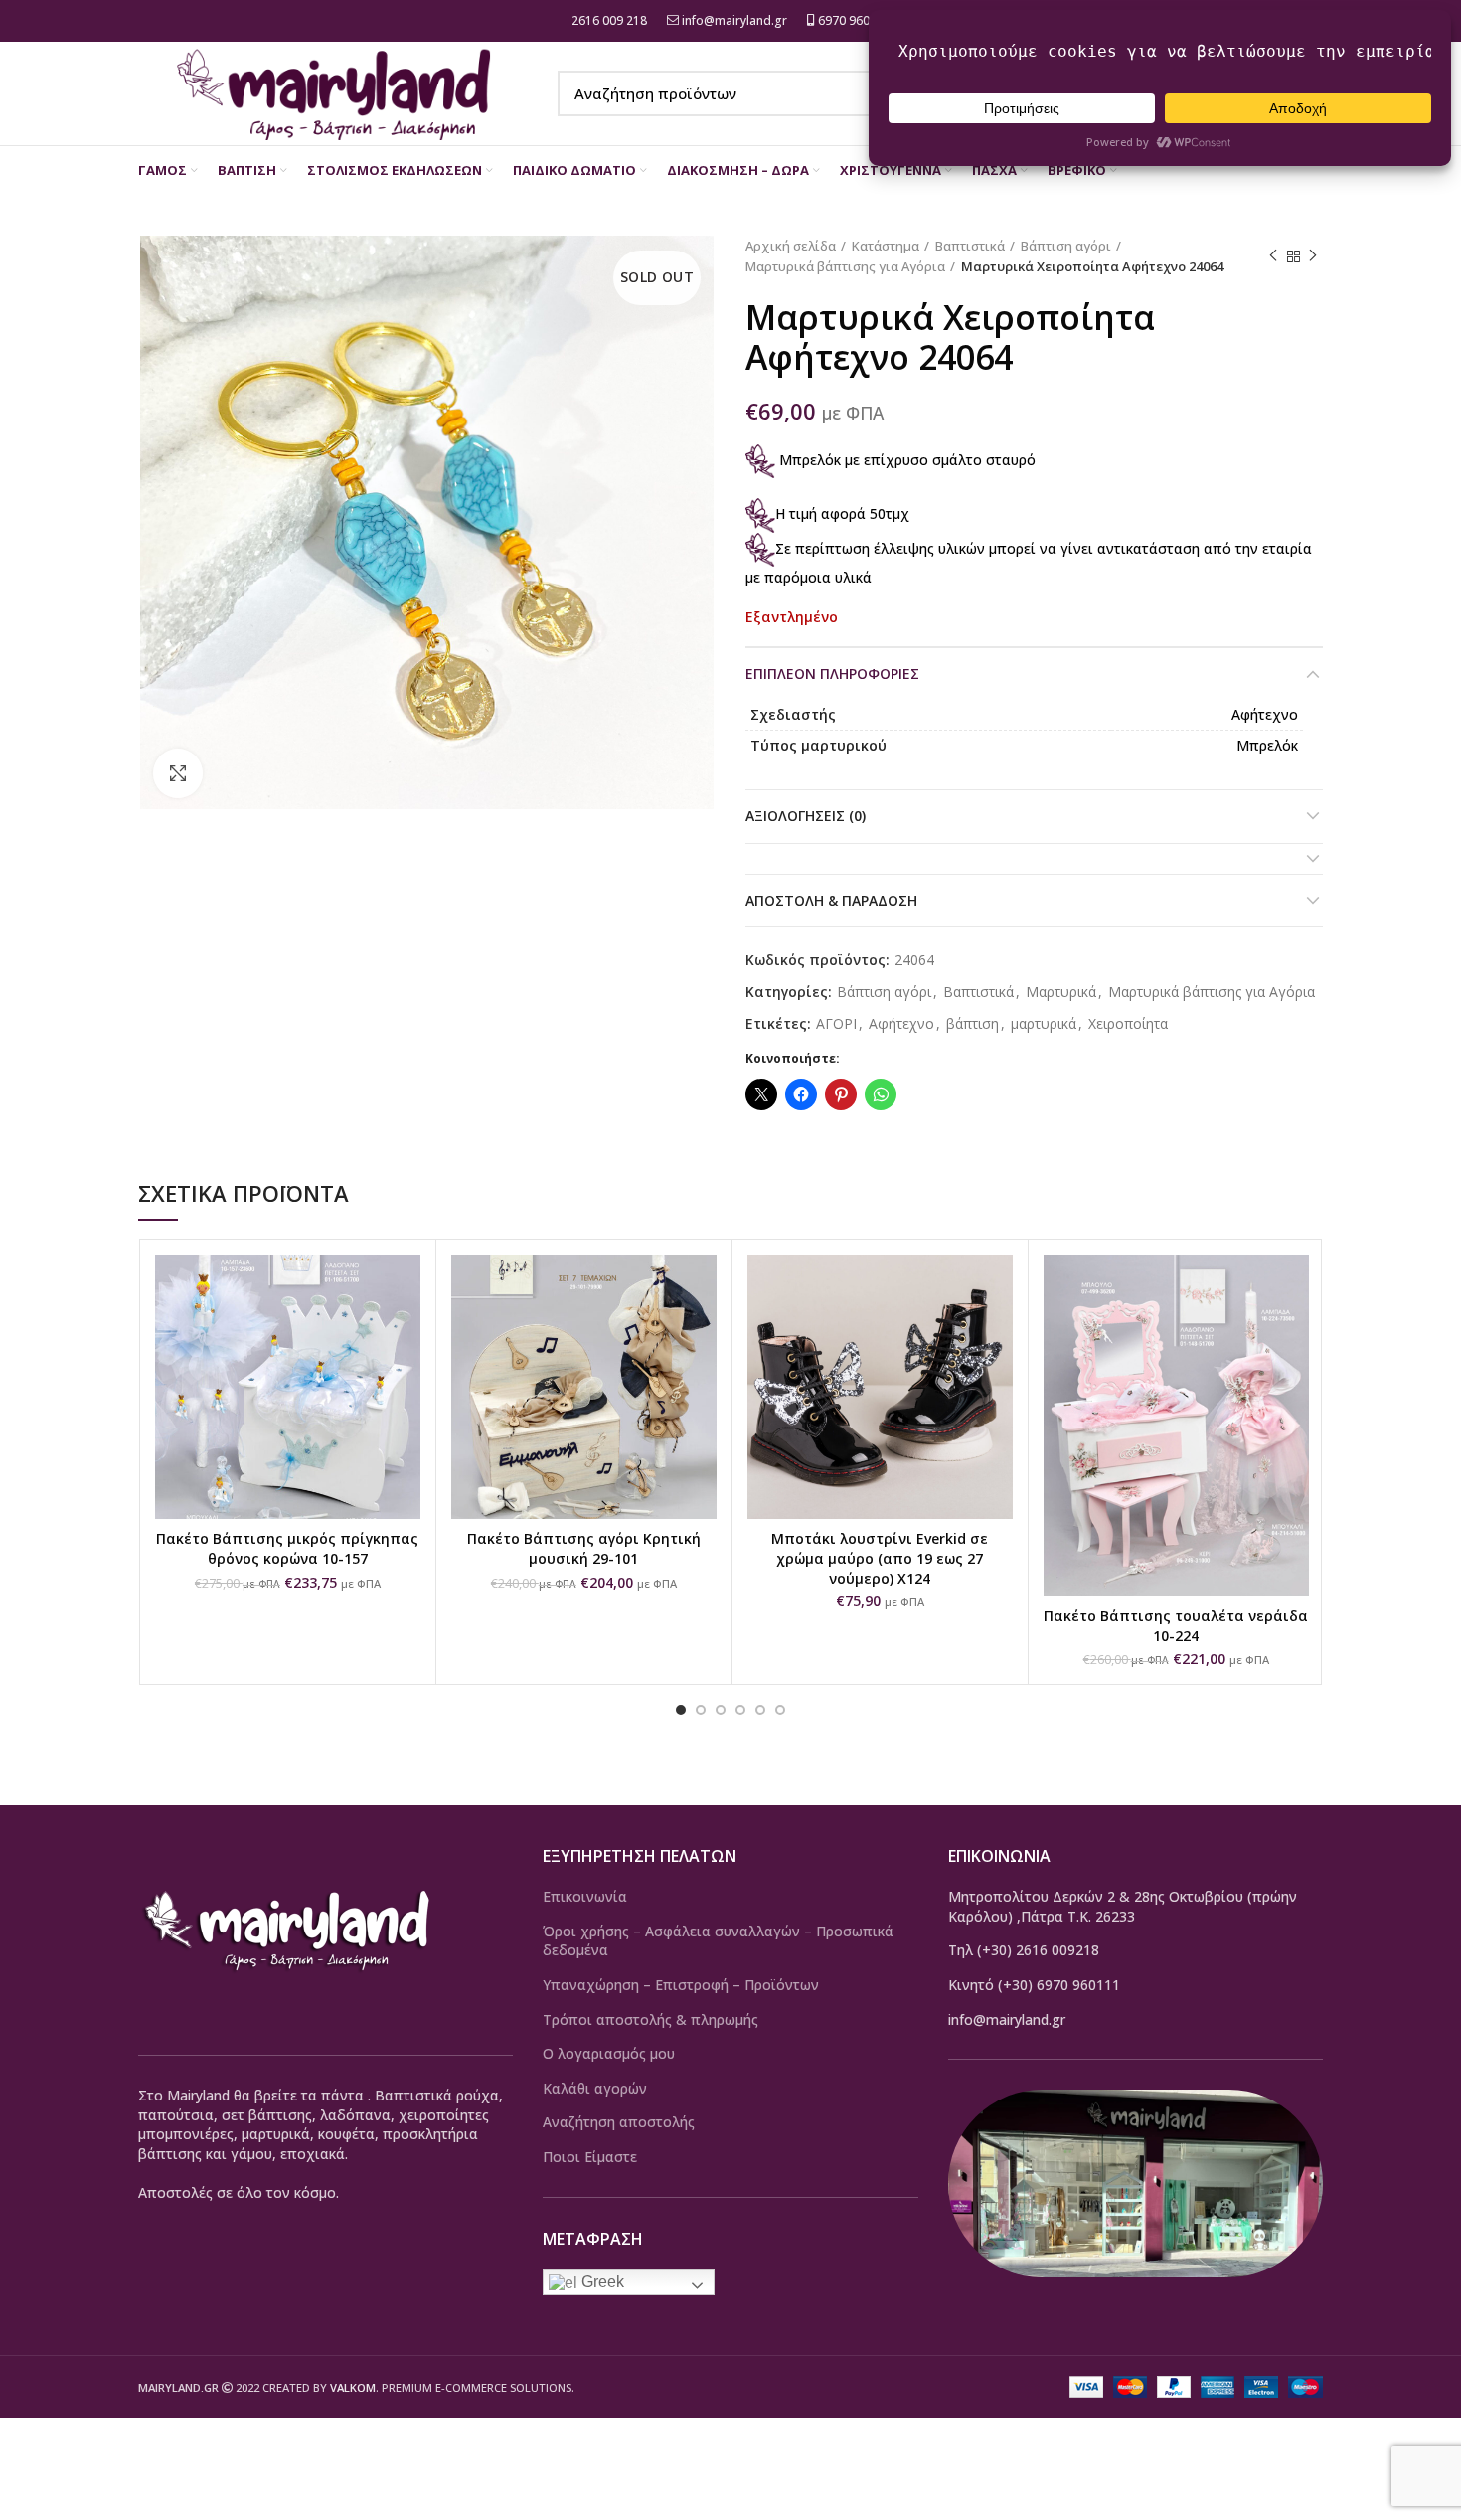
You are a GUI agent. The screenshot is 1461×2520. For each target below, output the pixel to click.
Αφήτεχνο (901, 1024)
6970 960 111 (854, 20)
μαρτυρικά (1044, 1024)
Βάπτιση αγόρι (1066, 246)
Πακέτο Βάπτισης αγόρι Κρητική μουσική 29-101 (584, 1548)
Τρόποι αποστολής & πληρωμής (650, 2019)
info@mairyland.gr (734, 20)
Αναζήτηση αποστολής (619, 2122)
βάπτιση (973, 1024)
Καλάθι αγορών (595, 2088)
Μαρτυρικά (1061, 993)
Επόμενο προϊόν (1313, 256)
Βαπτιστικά (970, 246)
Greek (601, 2282)
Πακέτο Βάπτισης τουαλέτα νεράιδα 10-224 (1176, 1626)
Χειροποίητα (1128, 1024)
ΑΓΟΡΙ (836, 1024)
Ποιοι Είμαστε (590, 2157)
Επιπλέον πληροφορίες (832, 673)
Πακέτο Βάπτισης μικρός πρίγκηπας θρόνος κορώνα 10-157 (287, 1548)
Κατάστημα (886, 246)
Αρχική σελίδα (791, 246)
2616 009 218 (608, 20)
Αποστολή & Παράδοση (831, 900)
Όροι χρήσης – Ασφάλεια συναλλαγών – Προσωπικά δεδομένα (718, 1941)
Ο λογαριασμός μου (609, 2053)
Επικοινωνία (585, 1896)
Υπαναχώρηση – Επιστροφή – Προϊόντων (681, 1985)
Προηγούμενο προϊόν (1273, 256)
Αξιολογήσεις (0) (806, 816)
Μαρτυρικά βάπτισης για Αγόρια (845, 266)
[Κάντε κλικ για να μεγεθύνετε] (178, 773)
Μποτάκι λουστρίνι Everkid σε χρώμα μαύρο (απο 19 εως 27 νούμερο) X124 (880, 1558)
